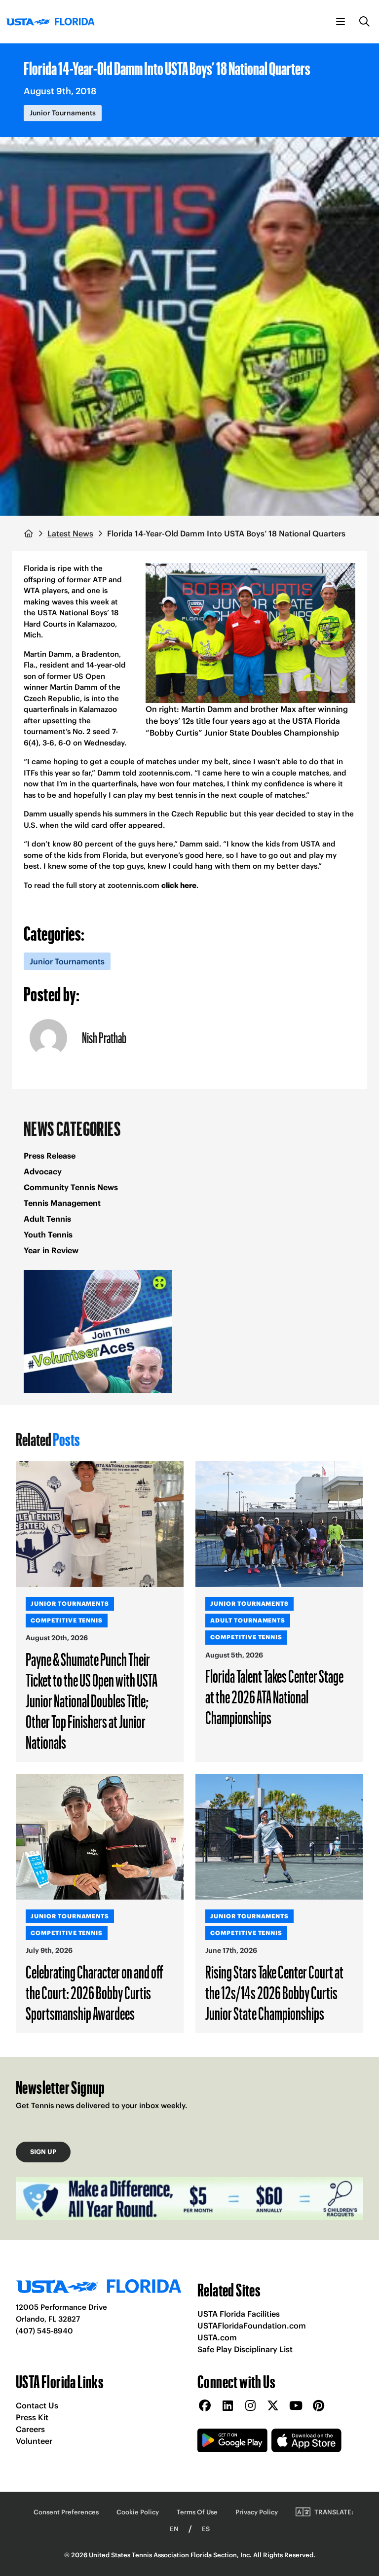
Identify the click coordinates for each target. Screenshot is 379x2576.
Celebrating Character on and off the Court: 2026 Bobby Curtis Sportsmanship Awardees (95, 1992)
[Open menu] (341, 22)
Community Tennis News (71, 1187)
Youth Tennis (48, 1235)
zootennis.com (133, 885)
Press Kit (32, 2417)
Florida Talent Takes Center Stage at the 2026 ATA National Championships (274, 1696)
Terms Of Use (197, 2512)
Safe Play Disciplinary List (245, 2349)
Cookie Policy (138, 2512)
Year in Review (51, 1250)
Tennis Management (62, 1203)
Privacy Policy (257, 2512)
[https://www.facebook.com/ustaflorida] (205, 2406)
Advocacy (43, 1171)
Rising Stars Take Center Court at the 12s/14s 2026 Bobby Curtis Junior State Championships (274, 1992)
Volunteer (34, 2441)
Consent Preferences (66, 2512)
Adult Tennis (47, 1219)
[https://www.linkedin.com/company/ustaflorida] (227, 2406)
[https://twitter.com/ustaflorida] (273, 2406)
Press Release (50, 1156)
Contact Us (37, 2405)
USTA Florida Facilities (239, 2314)
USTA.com (217, 2337)
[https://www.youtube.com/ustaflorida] (296, 2406)
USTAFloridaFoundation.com (252, 2326)
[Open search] (365, 22)
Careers (30, 2429)
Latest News (70, 533)
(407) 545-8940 (44, 2331)
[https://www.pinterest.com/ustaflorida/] (318, 2406)
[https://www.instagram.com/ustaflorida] (250, 2406)
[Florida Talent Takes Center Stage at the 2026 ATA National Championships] (279, 1524)
